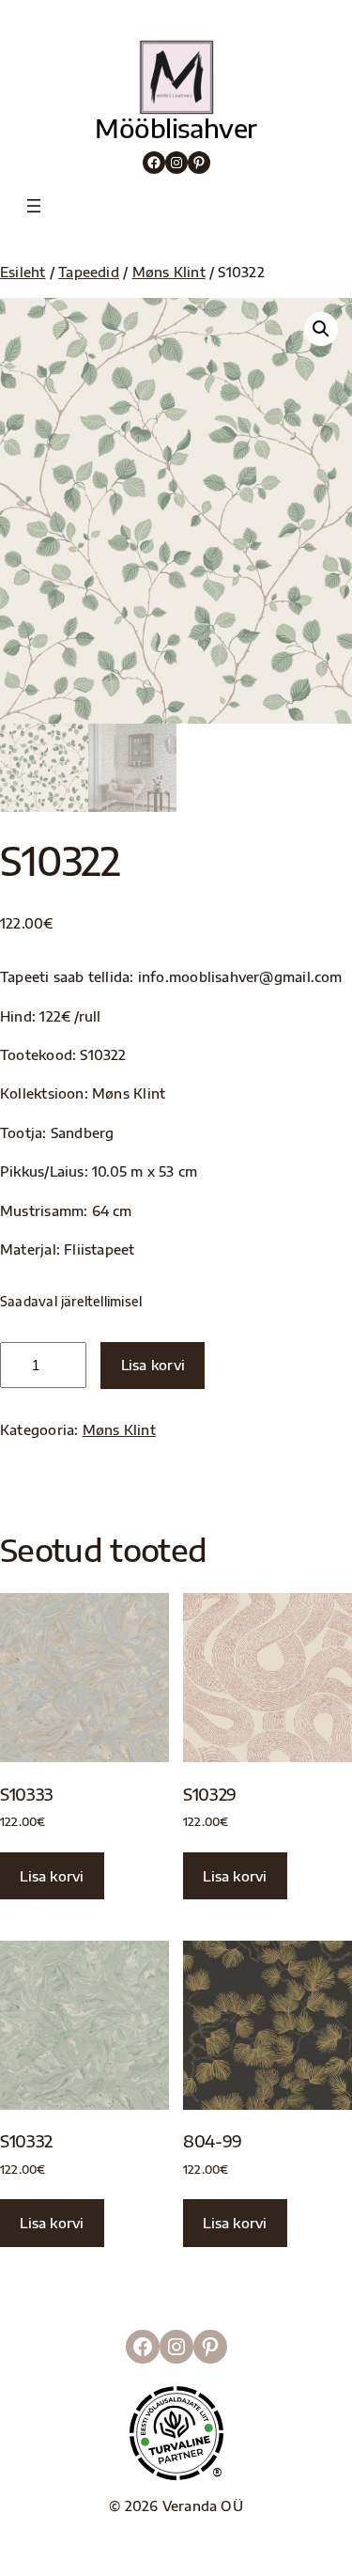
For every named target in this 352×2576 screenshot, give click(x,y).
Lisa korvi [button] (52, 1876)
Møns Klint (169, 272)
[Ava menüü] (34, 206)
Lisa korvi (153, 1365)
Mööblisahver (176, 128)
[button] (321, 329)
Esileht (23, 272)
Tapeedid (89, 272)
